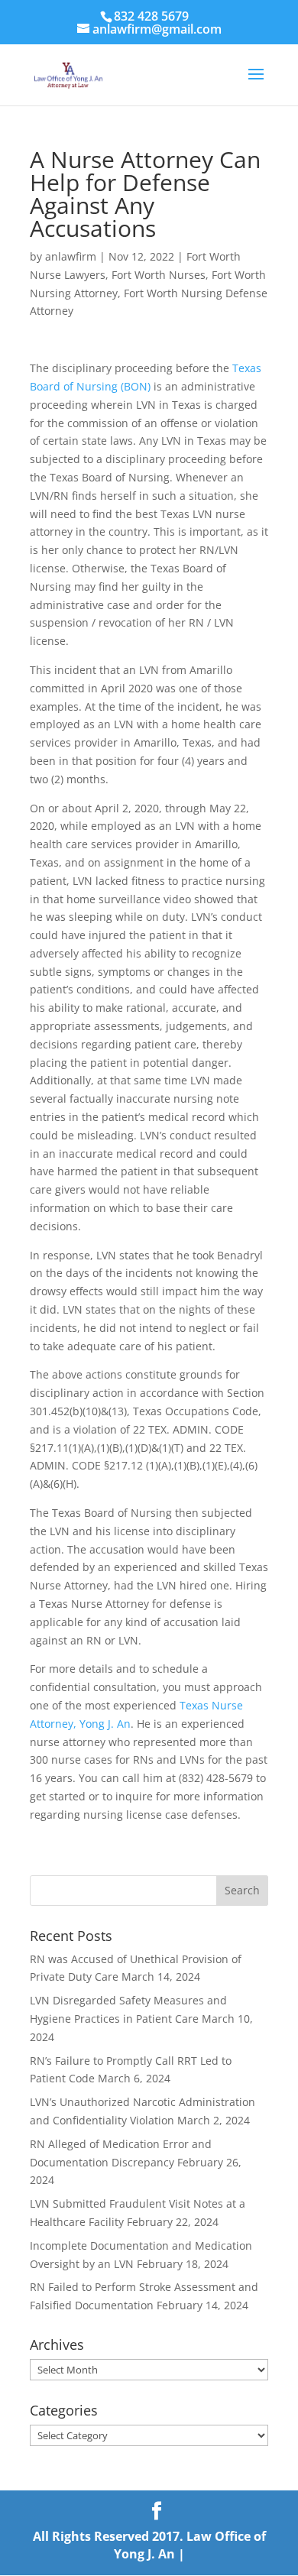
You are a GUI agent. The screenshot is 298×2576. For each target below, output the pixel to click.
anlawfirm (71, 256)
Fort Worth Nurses (159, 275)
